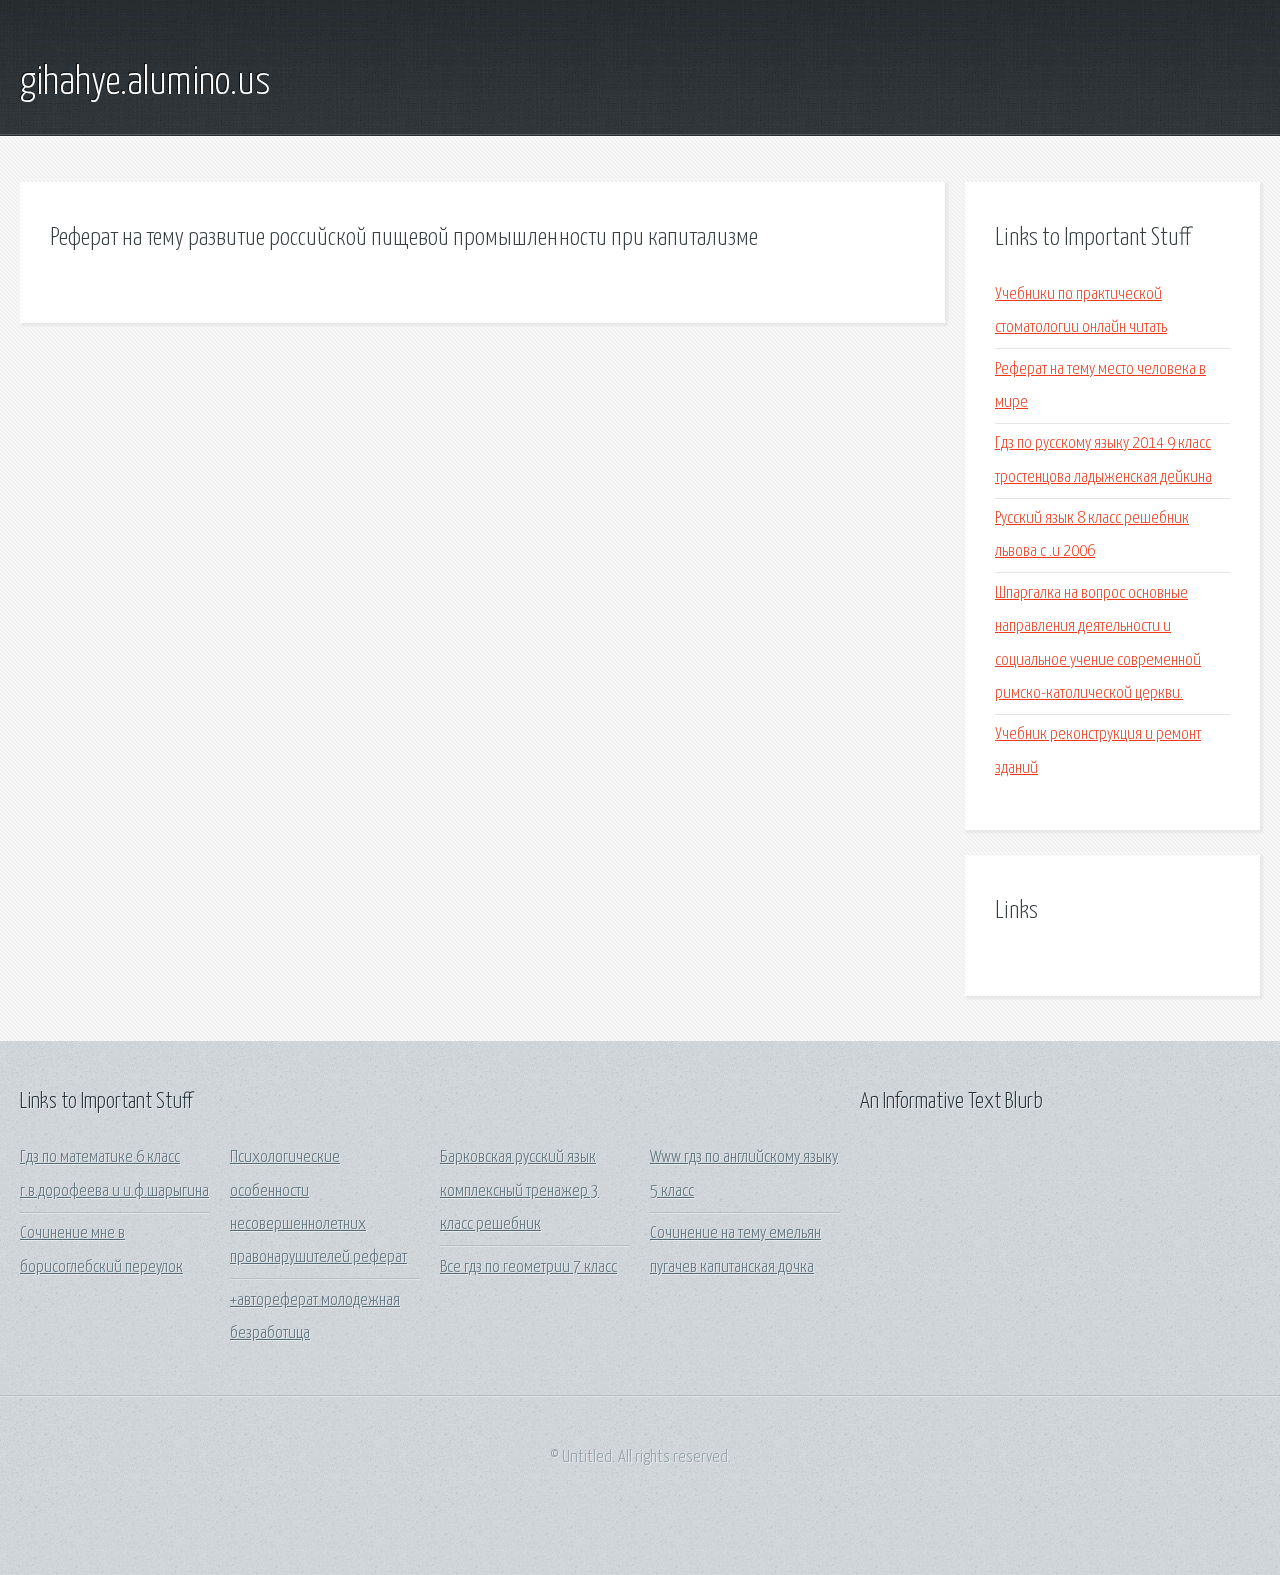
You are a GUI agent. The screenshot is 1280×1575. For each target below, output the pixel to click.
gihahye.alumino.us (145, 83)
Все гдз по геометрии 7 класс (528, 1267)
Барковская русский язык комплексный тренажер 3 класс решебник (519, 1191)
